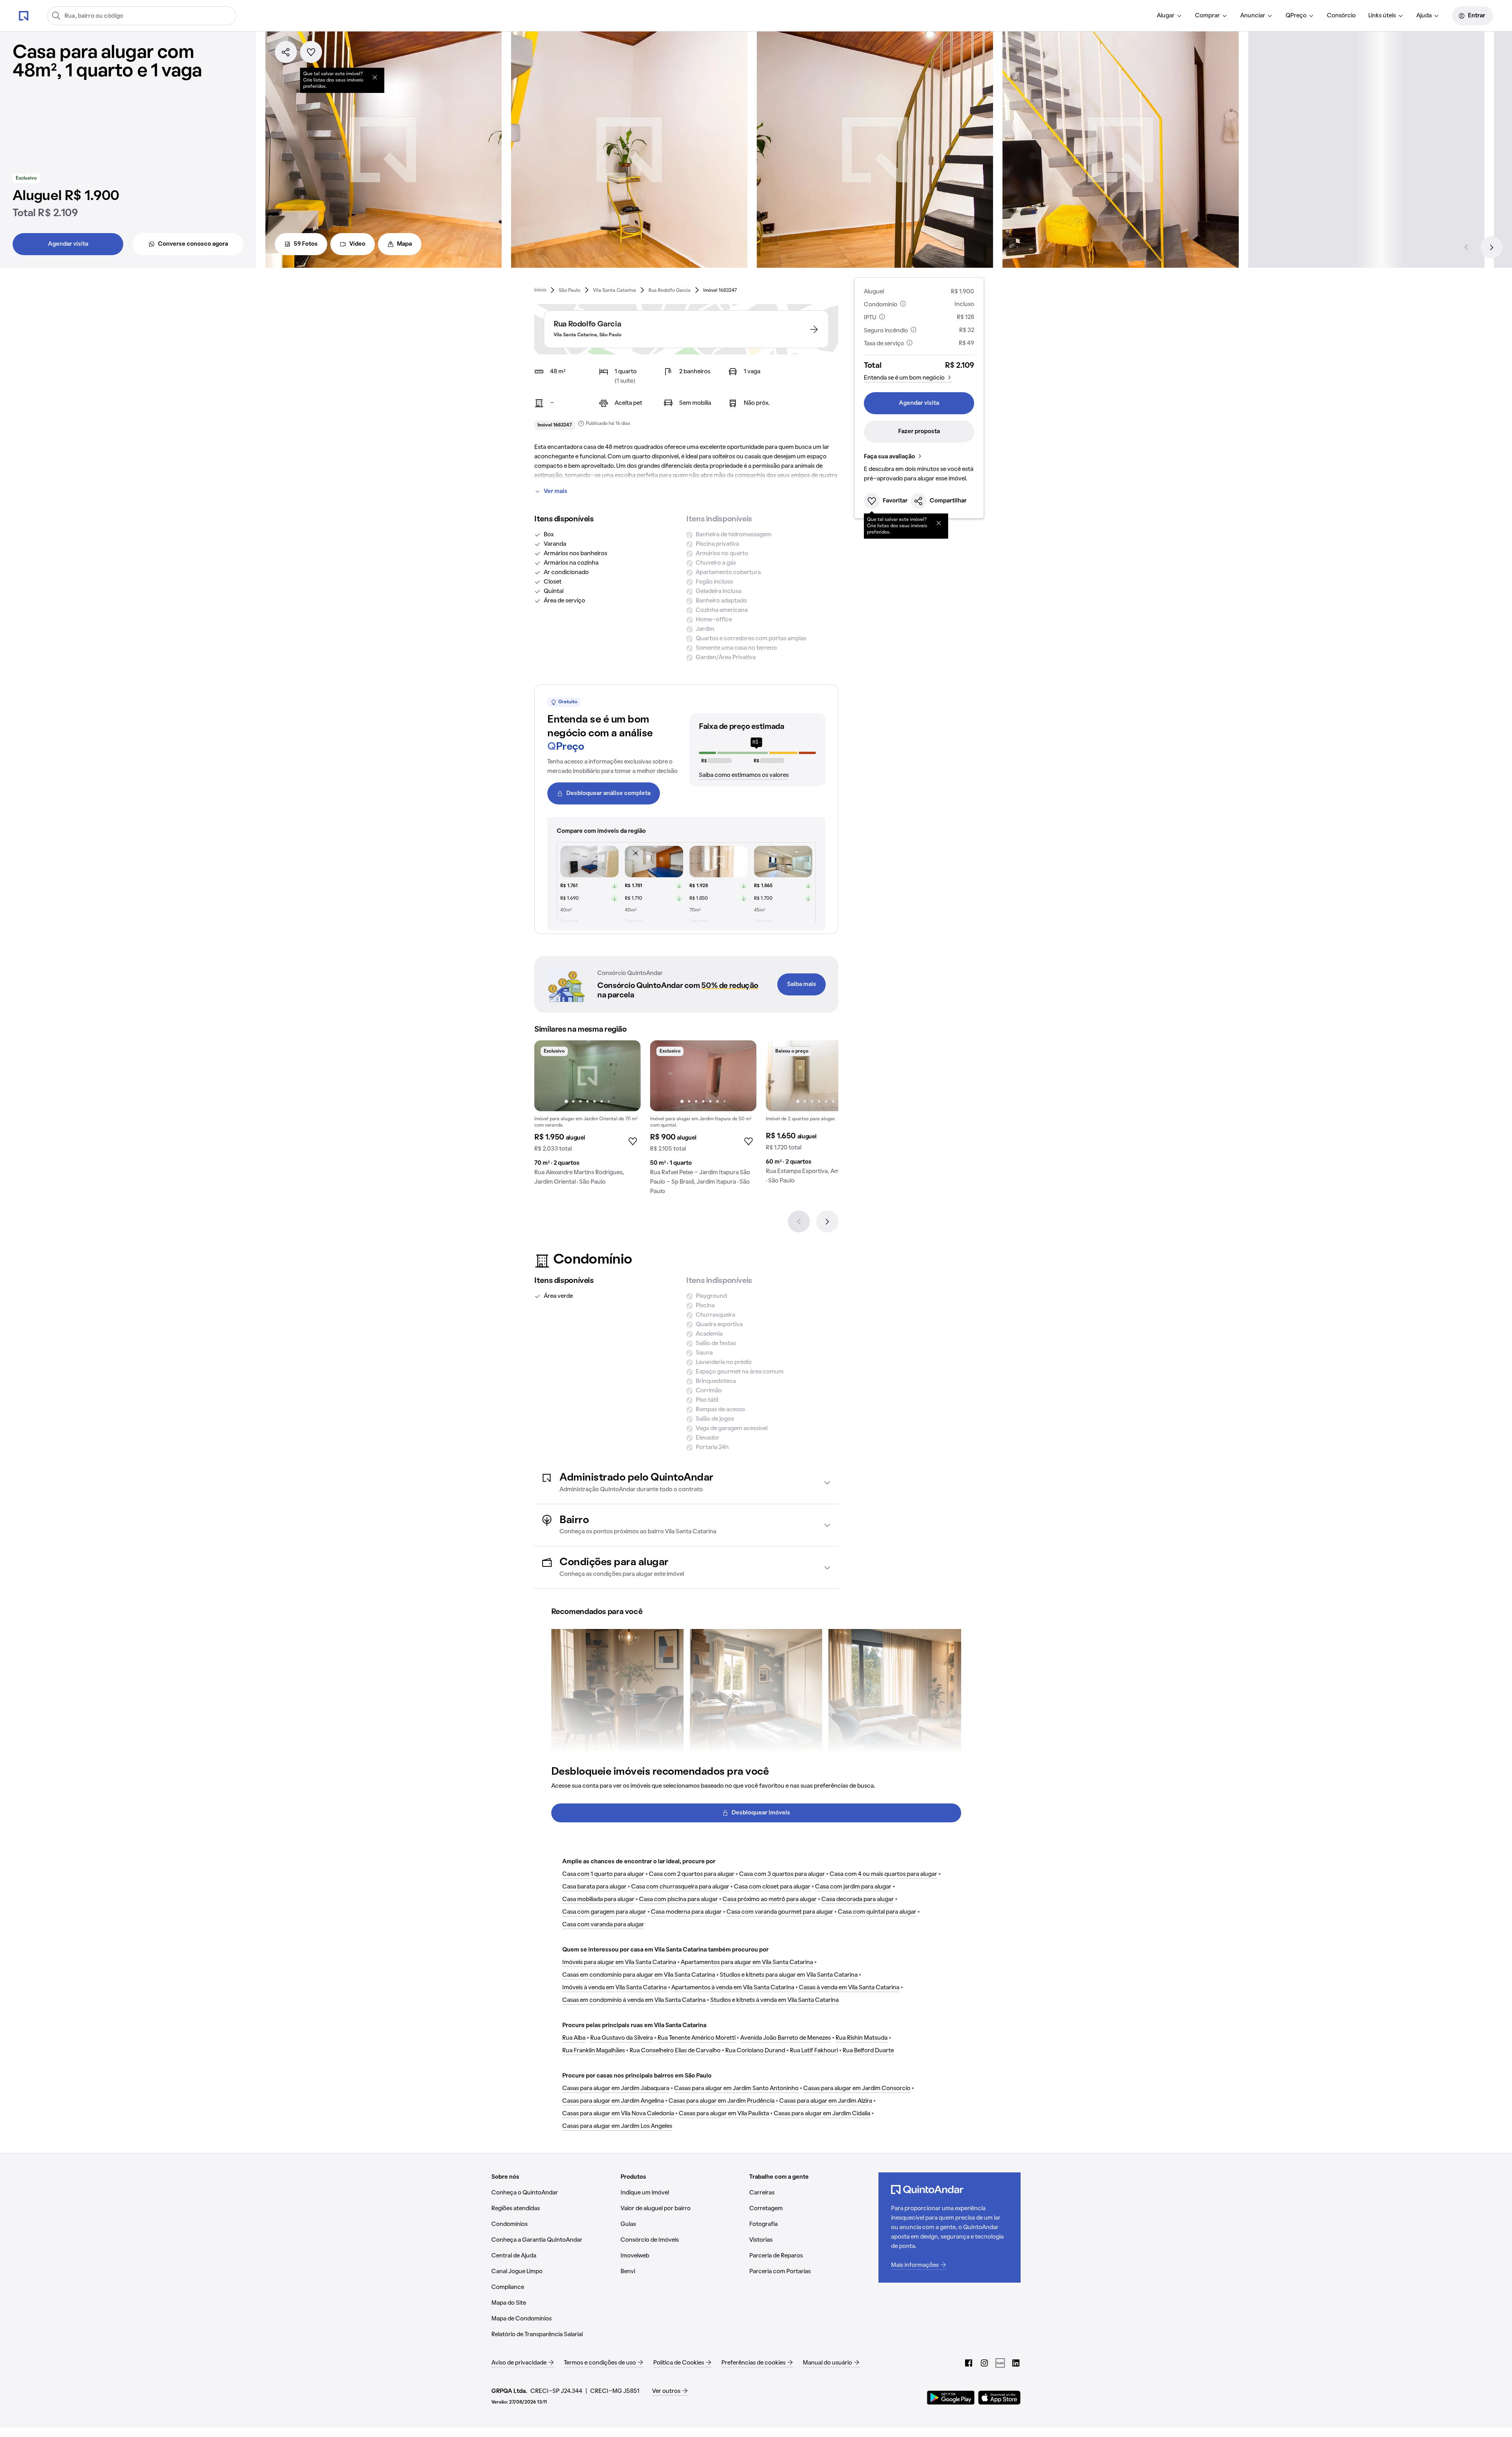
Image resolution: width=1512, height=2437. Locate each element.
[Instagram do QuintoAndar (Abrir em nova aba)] (984, 2363)
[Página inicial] (24, 15)
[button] (686, 1483)
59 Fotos (306, 244)
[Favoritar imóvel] (311, 52)
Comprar (1207, 16)
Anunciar (1253, 16)
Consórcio (1341, 16)
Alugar (1166, 16)
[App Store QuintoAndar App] (999, 2398)
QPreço (1296, 16)
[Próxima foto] (626, 1076)
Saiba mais (802, 984)
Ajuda (1424, 16)
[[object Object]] (375, 77)
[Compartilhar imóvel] (286, 52)
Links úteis (1382, 16)
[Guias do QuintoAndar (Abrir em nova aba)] (1000, 2363)
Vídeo (357, 244)
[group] (587, 1116)
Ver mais (556, 491)
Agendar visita (68, 244)
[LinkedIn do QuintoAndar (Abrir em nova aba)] (1016, 2363)
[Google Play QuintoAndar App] (951, 2398)
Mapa (404, 244)
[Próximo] (1492, 247)
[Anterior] (1466, 247)
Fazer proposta (919, 432)
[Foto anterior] (548, 1076)
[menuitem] (1170, 16)
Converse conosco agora (193, 244)
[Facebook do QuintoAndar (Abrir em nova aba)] (969, 2363)
